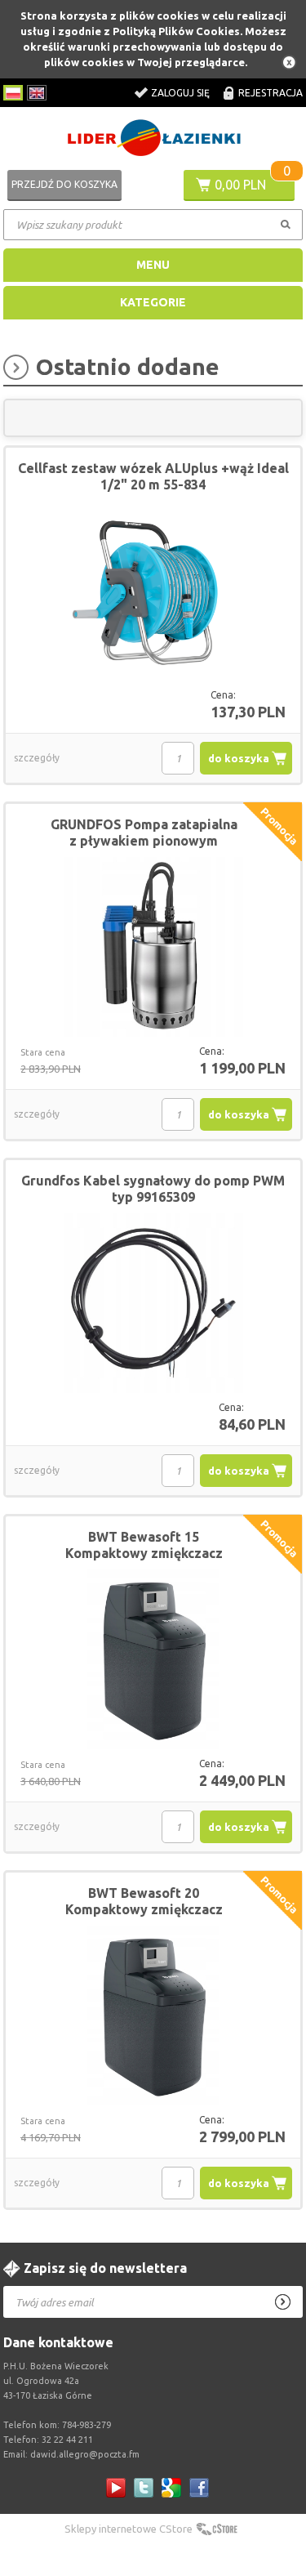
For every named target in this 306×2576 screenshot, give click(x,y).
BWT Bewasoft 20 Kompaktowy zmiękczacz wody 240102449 (144, 1909)
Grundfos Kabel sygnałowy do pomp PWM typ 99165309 (153, 1189)
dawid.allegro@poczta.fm (85, 2454)
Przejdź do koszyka (64, 184)
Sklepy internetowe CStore (129, 2529)
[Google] (171, 2488)
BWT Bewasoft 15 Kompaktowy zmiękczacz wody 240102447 (144, 1553)
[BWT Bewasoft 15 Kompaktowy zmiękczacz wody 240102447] (153, 1660)
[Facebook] (199, 2488)
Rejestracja (271, 93)
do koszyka (239, 758)
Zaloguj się (180, 93)
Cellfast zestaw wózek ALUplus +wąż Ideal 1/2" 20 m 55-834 (153, 476)
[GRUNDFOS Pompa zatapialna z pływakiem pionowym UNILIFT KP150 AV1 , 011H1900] (153, 948)
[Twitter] (144, 2488)
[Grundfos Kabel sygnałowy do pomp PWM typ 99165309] (153, 1304)
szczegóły (37, 758)
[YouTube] (116, 2488)
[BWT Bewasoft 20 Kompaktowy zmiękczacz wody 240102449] (153, 2016)
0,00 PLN (240, 185)
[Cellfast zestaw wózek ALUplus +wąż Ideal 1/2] (153, 592)
